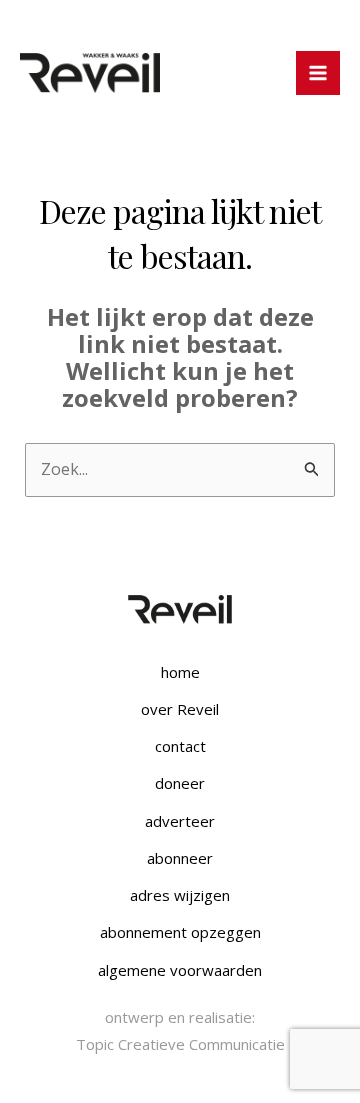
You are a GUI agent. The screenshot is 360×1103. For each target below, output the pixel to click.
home (180, 672)
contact (180, 746)
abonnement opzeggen (180, 932)
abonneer (180, 858)
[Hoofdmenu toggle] (318, 73)
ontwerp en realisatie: (180, 1017)
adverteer (180, 821)
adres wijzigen (180, 895)
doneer (180, 783)
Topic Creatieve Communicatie (180, 1044)
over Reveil (180, 709)
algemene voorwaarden (180, 970)
